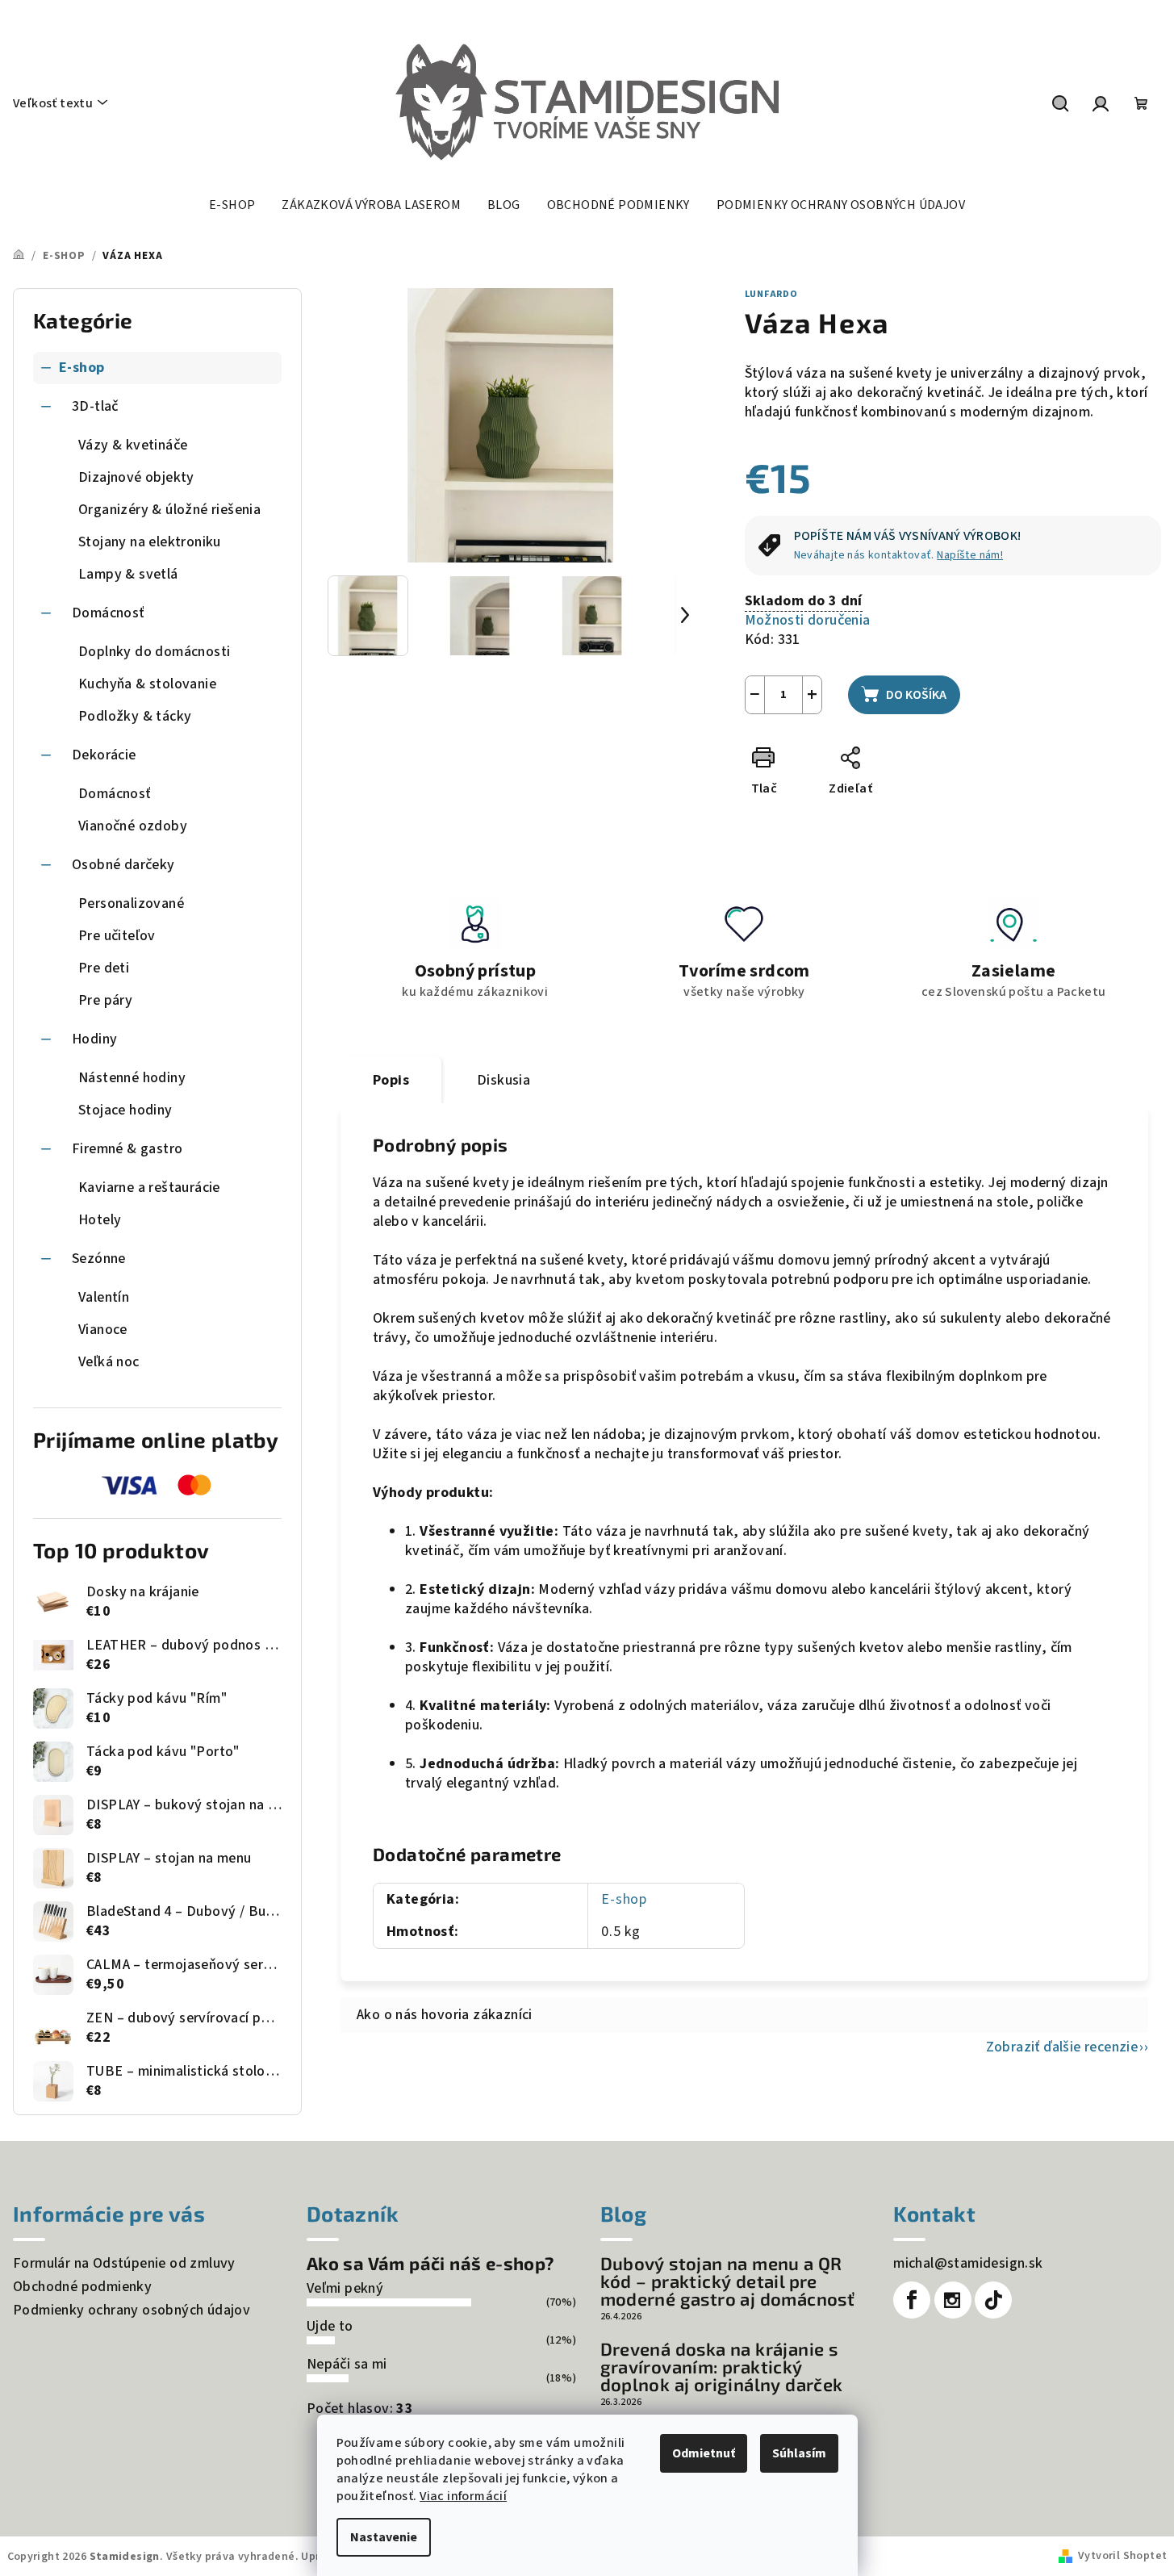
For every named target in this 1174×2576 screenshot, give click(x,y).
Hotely (100, 1220)
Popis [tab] (391, 1080)
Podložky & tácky (135, 716)
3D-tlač (95, 406)
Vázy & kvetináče (133, 445)
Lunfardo (771, 294)
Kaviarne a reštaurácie (149, 1188)
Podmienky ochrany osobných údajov (132, 2310)
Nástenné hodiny (132, 1078)
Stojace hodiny (125, 1110)
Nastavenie (384, 2537)
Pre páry (105, 1000)
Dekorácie (104, 755)
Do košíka (916, 695)
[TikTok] (993, 2300)
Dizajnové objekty (136, 477)
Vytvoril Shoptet (1122, 2556)
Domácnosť (108, 613)
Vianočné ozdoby (133, 826)
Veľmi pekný (345, 2288)
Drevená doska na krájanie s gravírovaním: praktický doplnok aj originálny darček (722, 2366)
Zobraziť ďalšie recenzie (1062, 2047)
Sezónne (99, 1259)
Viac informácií (463, 2496)
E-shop (81, 368)
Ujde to (330, 2326)
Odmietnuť (704, 2453)
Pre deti (104, 968)
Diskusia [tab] (503, 1080)
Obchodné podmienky (82, 2287)
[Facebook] (912, 2300)
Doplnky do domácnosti (154, 652)
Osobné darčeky (123, 865)
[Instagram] (953, 2300)
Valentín (104, 1297)
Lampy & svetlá (128, 574)
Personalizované (131, 903)
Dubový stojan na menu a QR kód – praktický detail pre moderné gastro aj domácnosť (728, 2281)
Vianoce (103, 1330)
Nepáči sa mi (347, 2364)
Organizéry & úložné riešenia (169, 510)
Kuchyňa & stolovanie (147, 684)
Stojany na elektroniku (150, 542)
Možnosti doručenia (808, 621)
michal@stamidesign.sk (968, 2263)
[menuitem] (232, 205)
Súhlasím (799, 2453)
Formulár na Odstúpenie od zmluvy (124, 2263)
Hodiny (94, 1039)
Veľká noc (109, 1362)
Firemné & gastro (127, 1149)
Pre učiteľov (117, 936)
